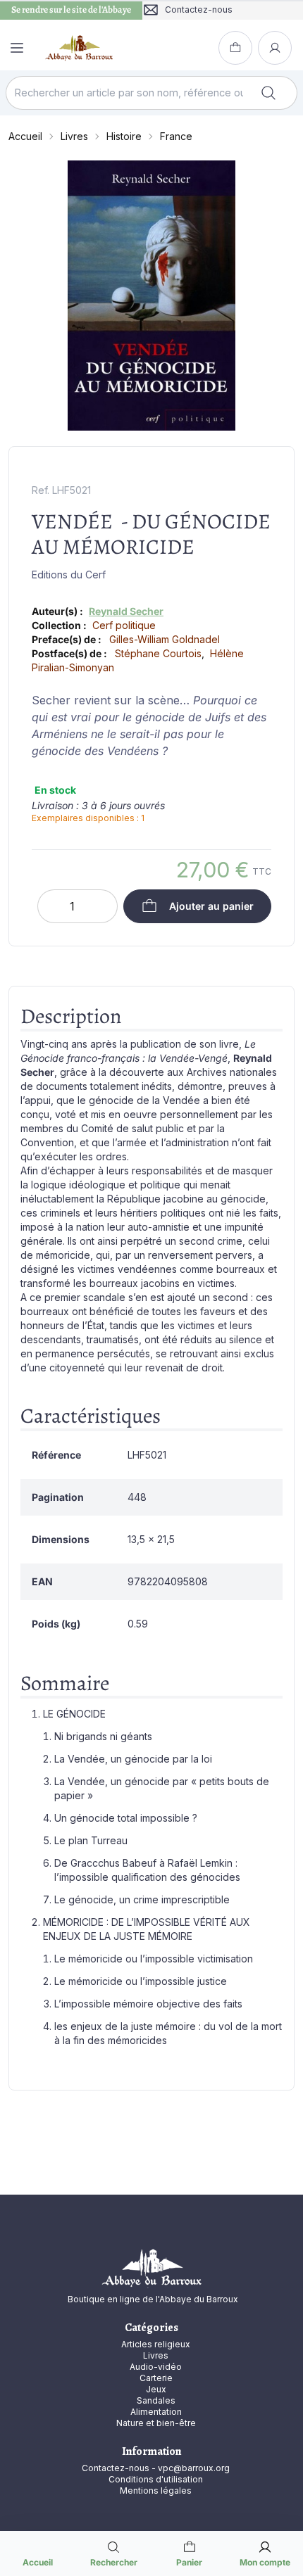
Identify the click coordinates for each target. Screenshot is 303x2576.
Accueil (25, 136)
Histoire (124, 136)
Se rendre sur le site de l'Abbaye (71, 10)
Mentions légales (156, 2491)
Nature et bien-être (156, 2423)
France (176, 136)
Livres (74, 136)
